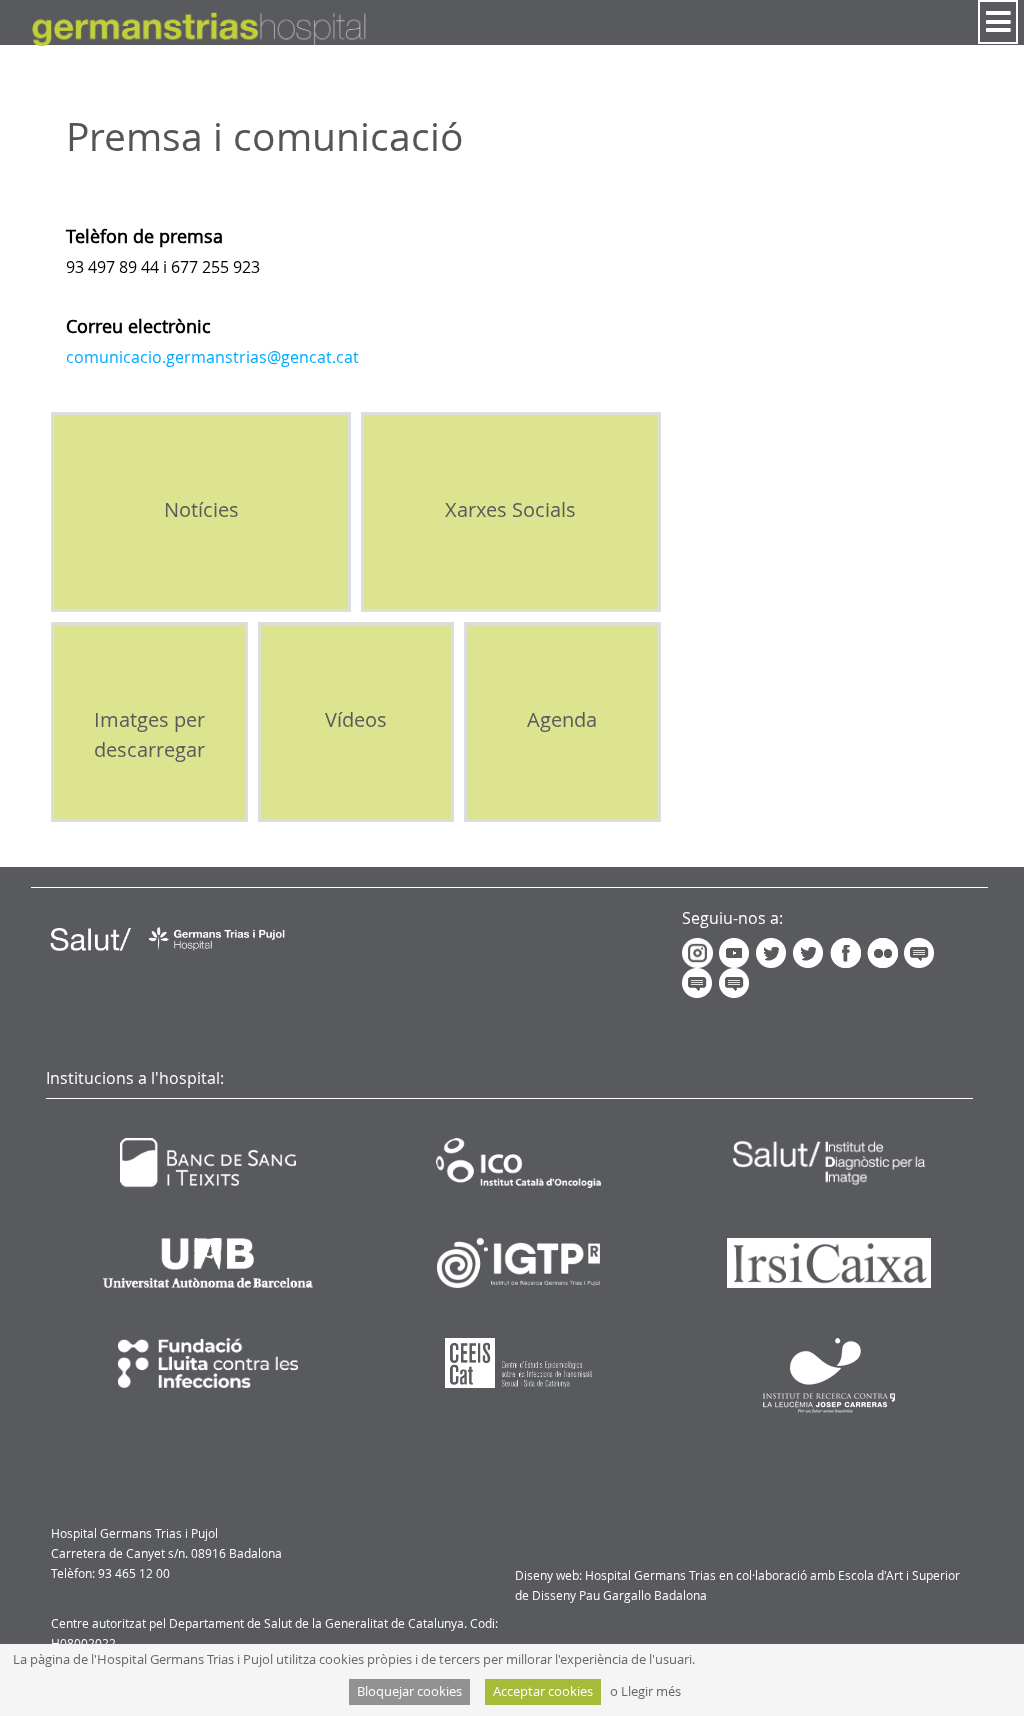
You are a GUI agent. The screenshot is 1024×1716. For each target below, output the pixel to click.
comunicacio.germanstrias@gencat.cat (212, 357)
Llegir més (651, 1691)
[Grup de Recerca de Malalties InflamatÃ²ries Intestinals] (700, 982)
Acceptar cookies (543, 1691)
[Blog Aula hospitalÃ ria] (920, 952)
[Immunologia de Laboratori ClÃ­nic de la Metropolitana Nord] (737, 982)
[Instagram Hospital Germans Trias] (700, 952)
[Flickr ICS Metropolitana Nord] (883, 952)
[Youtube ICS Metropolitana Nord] (737, 952)
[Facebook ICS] (848, 952)
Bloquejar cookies (409, 1691)
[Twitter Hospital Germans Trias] (772, 952)
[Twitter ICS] (809, 952)
